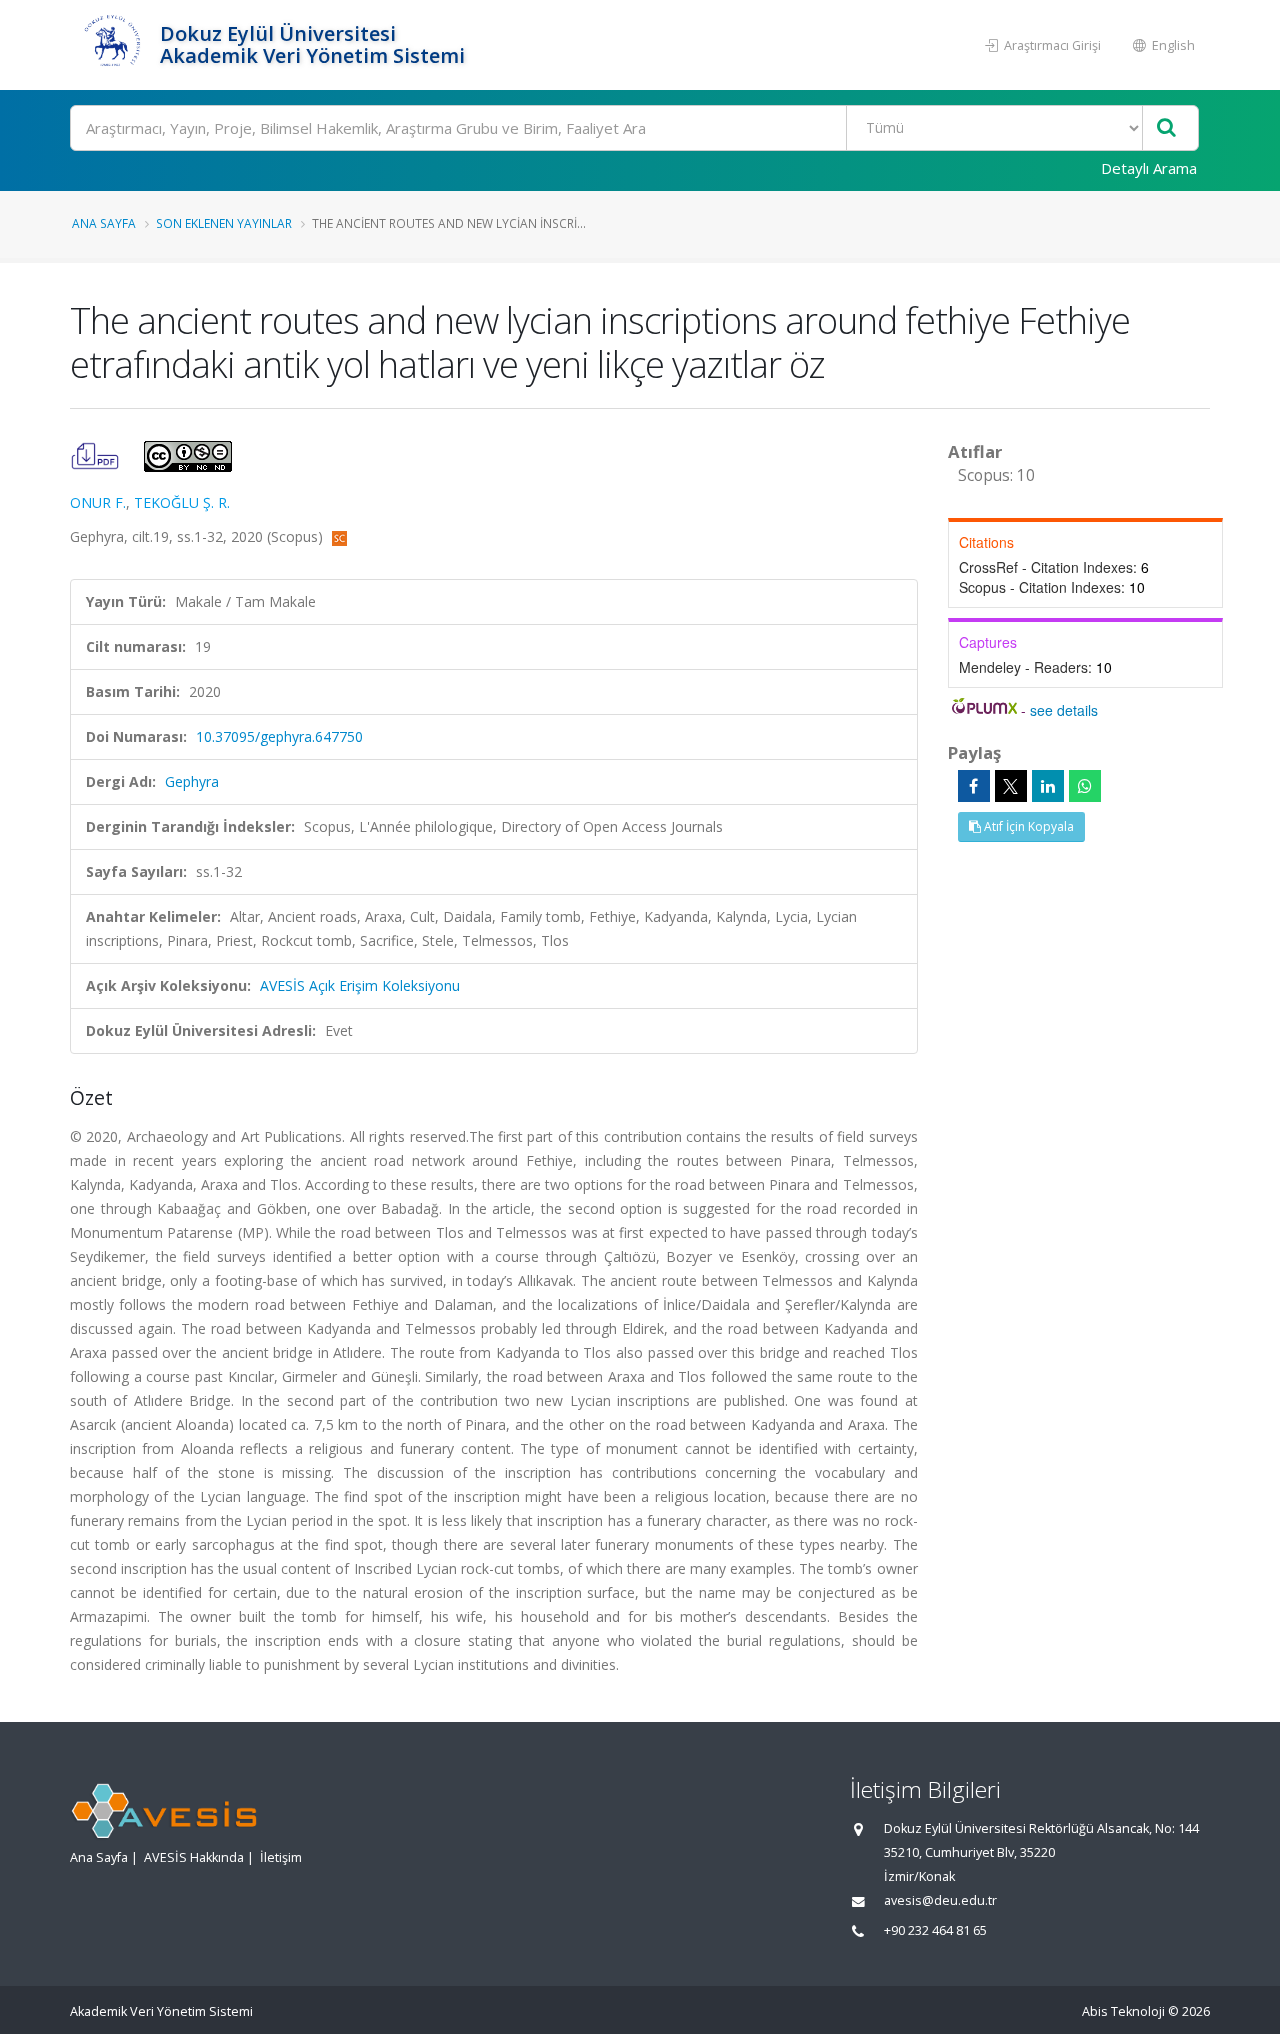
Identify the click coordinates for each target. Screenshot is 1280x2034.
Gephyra (192, 781)
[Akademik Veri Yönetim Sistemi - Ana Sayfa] (112, 45)
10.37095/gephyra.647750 (279, 736)
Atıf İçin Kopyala (1027, 826)
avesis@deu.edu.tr (940, 1900)
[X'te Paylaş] (1011, 786)
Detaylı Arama (1149, 168)
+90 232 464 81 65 (935, 1930)
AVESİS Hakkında (194, 1857)
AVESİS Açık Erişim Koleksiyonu (360, 985)
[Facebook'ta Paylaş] (974, 786)
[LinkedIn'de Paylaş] (1048, 786)
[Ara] (1166, 128)
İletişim (281, 1857)
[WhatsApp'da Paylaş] (1085, 786)
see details (1064, 710)
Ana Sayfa (104, 223)
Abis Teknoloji (1123, 2011)
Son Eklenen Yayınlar (224, 223)
